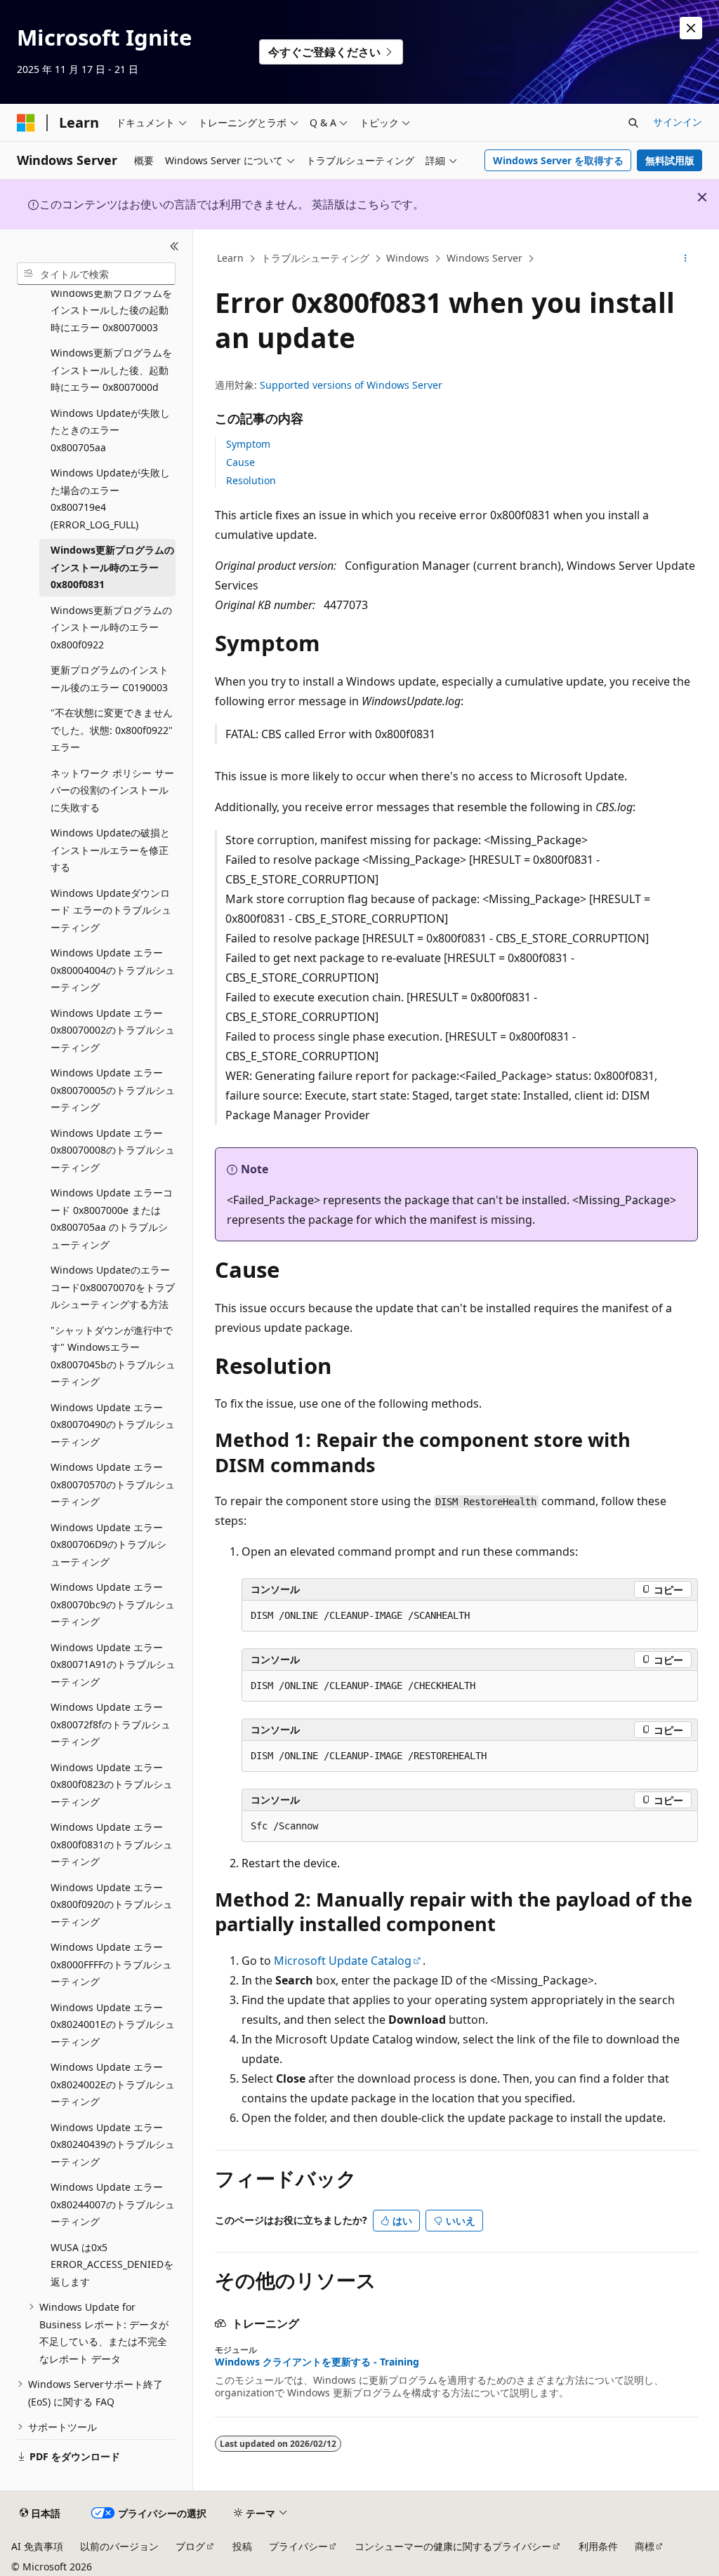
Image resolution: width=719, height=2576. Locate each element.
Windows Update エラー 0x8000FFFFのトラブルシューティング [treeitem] (111, 1964)
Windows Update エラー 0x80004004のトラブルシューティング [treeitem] (113, 970)
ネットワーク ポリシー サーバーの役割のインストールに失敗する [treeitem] (112, 790)
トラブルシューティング (315, 258)
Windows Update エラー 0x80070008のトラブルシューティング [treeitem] (113, 1150)
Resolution (251, 480)
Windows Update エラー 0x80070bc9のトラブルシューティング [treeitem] (113, 1604)
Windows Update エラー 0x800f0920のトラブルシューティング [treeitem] (112, 1904)
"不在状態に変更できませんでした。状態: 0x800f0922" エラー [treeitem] (112, 730)
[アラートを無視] (691, 28)
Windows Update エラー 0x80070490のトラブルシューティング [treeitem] (113, 1424)
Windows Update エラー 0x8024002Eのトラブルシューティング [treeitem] (113, 2084)
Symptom (248, 444)
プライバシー (298, 2546)
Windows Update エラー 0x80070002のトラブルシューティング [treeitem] (113, 1030)
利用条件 (598, 2546)
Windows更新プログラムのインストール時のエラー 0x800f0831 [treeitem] (112, 567)
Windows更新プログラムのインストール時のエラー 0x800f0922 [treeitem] (111, 627)
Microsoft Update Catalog (343, 1961)
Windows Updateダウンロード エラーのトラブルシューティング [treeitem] (111, 910)
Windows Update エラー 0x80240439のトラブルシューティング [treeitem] (113, 2144)
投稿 (242, 2546)
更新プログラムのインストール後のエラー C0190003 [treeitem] (110, 679)
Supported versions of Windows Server (351, 385)
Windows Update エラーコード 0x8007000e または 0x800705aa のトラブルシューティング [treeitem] (112, 1219)
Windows (408, 258)
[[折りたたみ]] (174, 246)
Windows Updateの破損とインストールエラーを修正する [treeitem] (110, 850)
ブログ (190, 2546)
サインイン (678, 122)
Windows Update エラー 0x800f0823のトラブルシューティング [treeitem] (112, 1784)
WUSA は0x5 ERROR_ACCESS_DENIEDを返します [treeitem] (112, 2264)
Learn (230, 258)
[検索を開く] (633, 123)
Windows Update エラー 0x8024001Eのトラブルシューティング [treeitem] (113, 2024)
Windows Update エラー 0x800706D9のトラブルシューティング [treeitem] (108, 1544)
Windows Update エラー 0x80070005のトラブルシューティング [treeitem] (113, 1090)
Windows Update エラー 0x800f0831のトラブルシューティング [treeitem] (112, 1844)
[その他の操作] (685, 259)
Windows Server (484, 258)
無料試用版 (670, 160)
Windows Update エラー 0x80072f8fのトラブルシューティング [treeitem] (111, 1724)
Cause (240, 462)
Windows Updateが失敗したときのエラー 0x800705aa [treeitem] (110, 430)
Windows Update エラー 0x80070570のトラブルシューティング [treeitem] (113, 1484)
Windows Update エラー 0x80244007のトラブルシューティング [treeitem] (113, 2204)
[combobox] (96, 274)
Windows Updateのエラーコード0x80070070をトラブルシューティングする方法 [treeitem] (113, 1287)
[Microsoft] (26, 123)
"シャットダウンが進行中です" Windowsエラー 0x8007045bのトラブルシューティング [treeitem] (113, 1356)
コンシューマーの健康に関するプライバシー (453, 2546)
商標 (645, 2546)
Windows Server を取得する (558, 160)
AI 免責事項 (37, 2546)
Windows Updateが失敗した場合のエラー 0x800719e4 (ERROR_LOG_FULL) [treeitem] (110, 499)
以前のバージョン (119, 2546)
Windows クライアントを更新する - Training (317, 2362)
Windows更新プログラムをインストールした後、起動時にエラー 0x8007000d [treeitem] (111, 370)
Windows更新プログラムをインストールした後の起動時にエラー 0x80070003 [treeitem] (111, 310)
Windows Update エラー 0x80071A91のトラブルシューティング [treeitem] (113, 1664)
